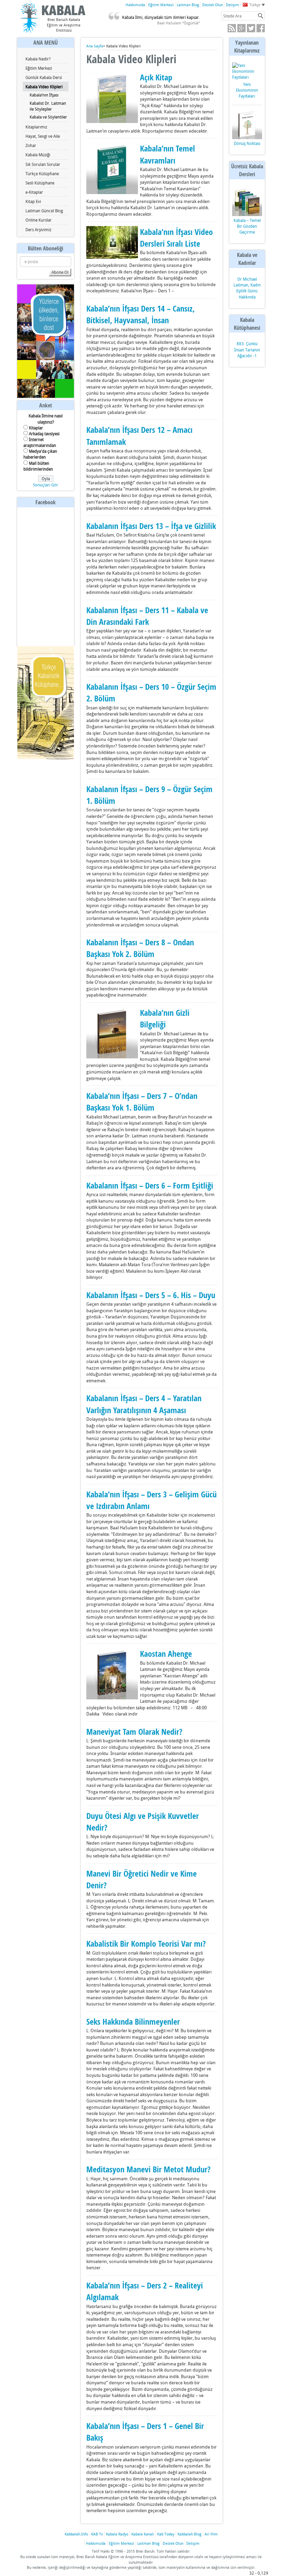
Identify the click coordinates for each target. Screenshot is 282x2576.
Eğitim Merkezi (161, 5)
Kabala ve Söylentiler (48, 117)
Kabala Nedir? (38, 59)
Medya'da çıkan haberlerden (40, 454)
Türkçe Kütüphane (42, 173)
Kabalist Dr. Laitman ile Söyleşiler (48, 106)
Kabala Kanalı (143, 2534)
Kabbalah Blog (189, 2534)
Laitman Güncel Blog (44, 211)
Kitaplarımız (36, 127)
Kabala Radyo (117, 2534)
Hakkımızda (135, 5)
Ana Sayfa (95, 46)
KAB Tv (97, 2534)
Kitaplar (36, 428)
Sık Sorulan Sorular (43, 164)
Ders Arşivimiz (38, 229)
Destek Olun (213, 5)
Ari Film (211, 2534)
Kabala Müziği (38, 155)
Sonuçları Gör (46, 485)
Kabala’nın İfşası (44, 95)
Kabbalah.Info (76, 2534)
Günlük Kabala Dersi (44, 77)
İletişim (232, 5)
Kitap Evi (33, 201)
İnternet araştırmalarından (40, 442)
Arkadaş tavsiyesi (44, 434)
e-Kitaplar (34, 192)
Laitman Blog (188, 5)
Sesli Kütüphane (40, 183)
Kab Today (166, 2534)
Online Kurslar (39, 220)
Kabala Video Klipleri (44, 87)
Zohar (31, 145)
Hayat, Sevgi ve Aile (43, 136)
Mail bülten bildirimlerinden (38, 466)
